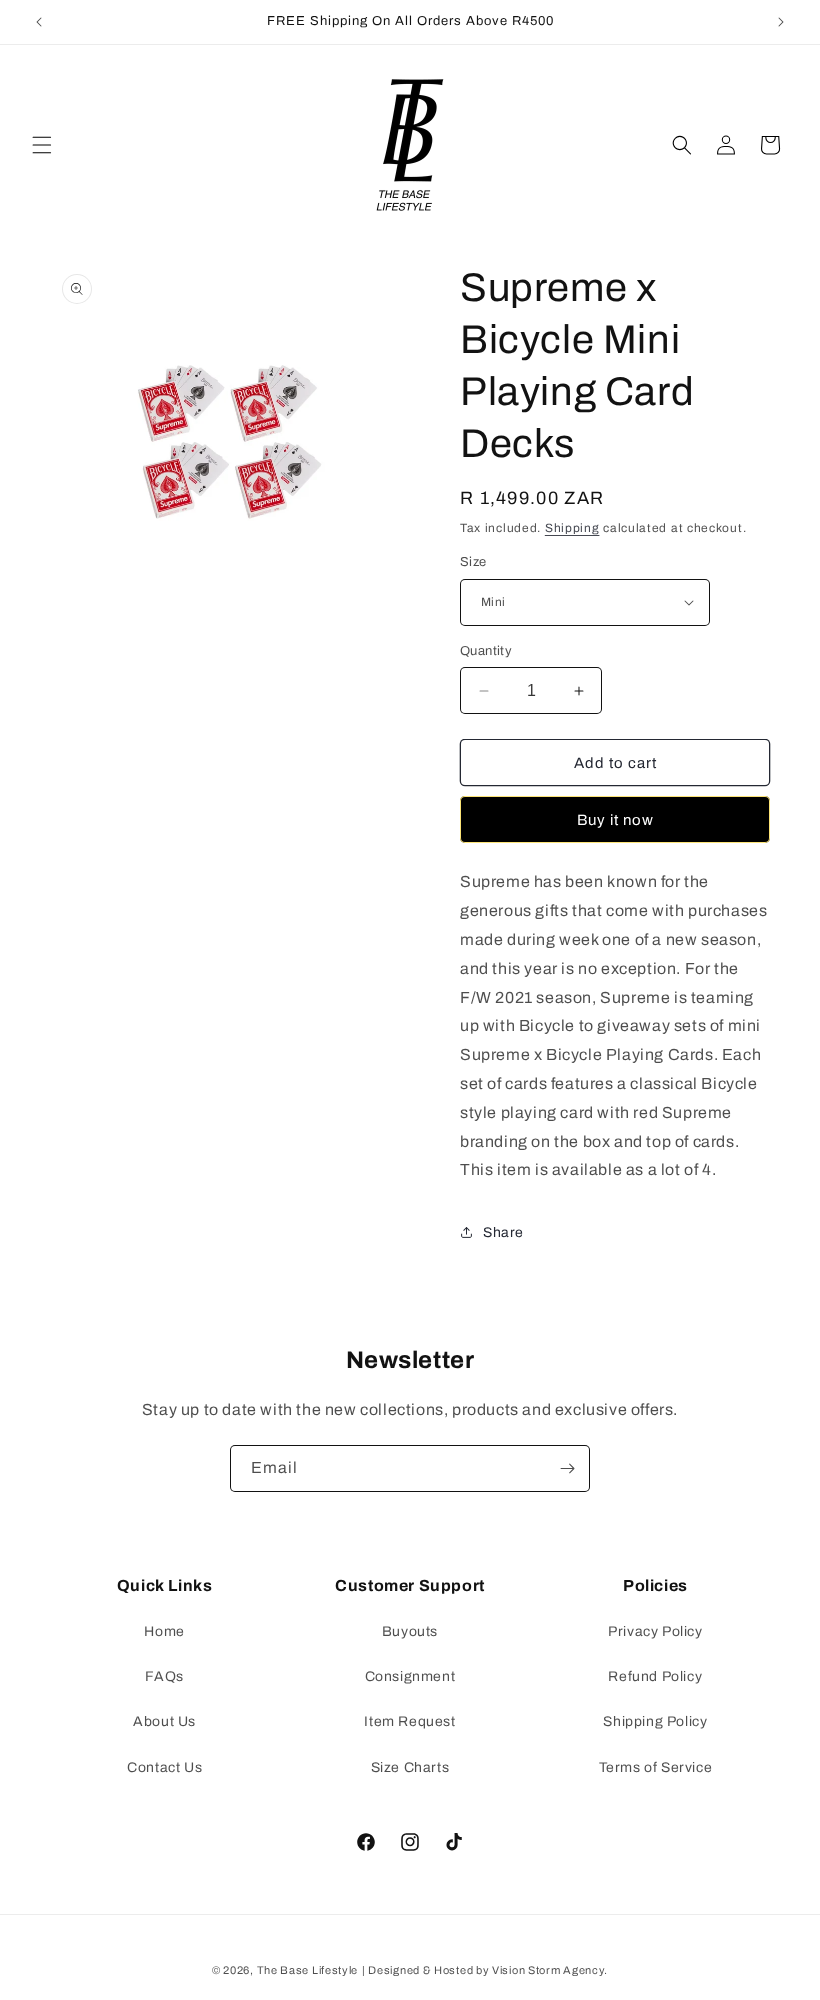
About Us (164, 1721)
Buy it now (615, 820)
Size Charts (410, 1767)
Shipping (572, 528)
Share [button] (503, 1232)
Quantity (486, 651)
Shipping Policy (655, 1721)
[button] (42, 145)
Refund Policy (655, 1676)
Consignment (410, 1676)
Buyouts (410, 1631)
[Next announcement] (781, 22)
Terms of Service (656, 1767)
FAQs (164, 1676)
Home (164, 1631)
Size (473, 562)
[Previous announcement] (39, 22)
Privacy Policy (655, 1631)
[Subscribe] (567, 1468)
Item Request (409, 1721)
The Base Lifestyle (308, 1970)
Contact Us (164, 1767)
